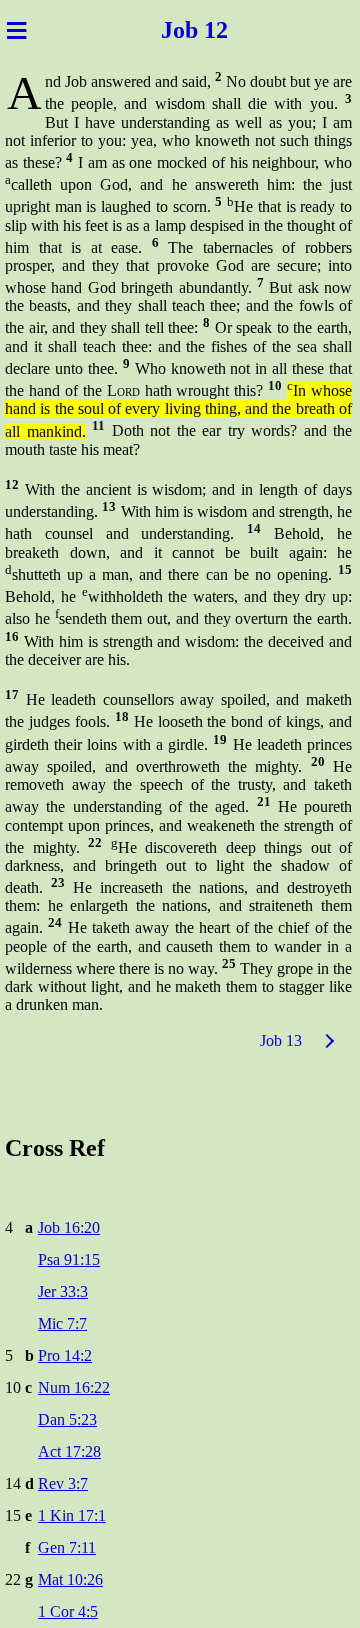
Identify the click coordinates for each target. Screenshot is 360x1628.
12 (225, 30)
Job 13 (281, 1040)
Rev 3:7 (63, 1483)
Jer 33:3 (63, 1291)
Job (167, 30)
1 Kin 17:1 (72, 1515)
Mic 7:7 (62, 1323)
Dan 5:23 (67, 1419)
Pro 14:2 (65, 1355)
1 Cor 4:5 (68, 1611)
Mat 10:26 (70, 1579)
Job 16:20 (69, 1227)
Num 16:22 (74, 1387)
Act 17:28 (69, 1451)
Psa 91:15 (69, 1259)
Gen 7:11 (67, 1547)
